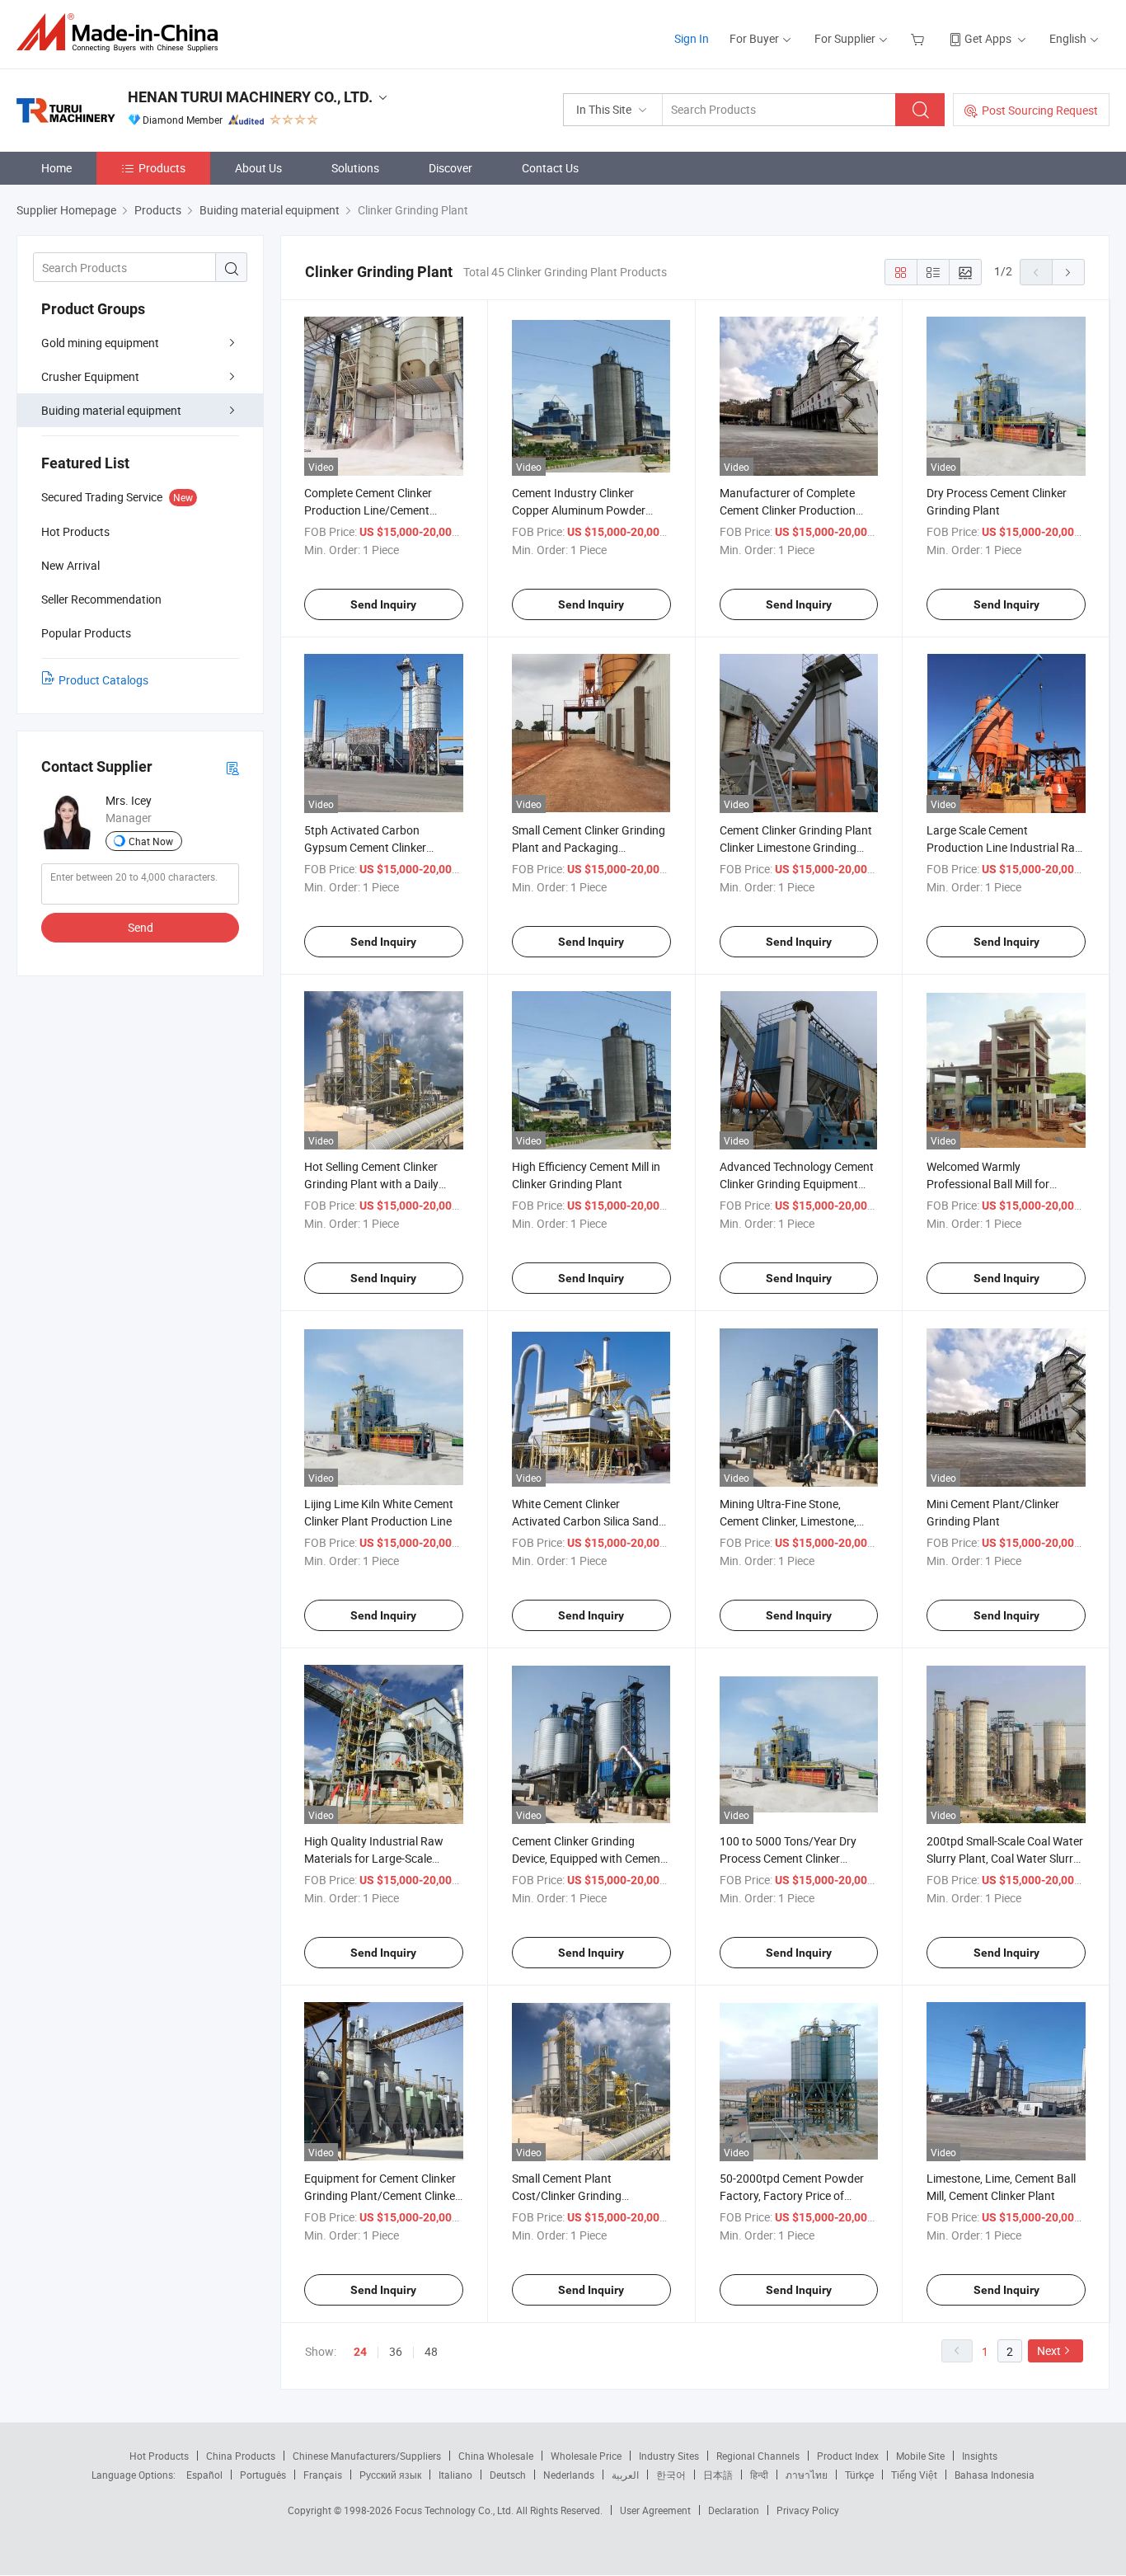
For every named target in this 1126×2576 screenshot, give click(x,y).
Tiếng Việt (914, 2475)
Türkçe (859, 2475)
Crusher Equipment (90, 376)
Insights (980, 2456)
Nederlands (569, 2475)
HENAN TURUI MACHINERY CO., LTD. (250, 97)
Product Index (848, 2456)
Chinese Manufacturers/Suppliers (367, 2456)
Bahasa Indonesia (995, 2475)
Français (323, 2475)
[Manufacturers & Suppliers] (122, 33)
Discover (450, 168)
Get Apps (988, 38)
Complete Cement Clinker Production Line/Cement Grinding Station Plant (368, 510)
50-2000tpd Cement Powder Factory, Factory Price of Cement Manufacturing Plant (794, 2195)
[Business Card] (232, 767)
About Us (258, 168)
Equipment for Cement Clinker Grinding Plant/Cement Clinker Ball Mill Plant (382, 2195)
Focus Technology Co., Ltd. (455, 2510)
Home (56, 168)
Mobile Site (920, 2456)
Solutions (355, 168)
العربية (625, 2475)
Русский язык (390, 2475)
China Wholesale (496, 2456)
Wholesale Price (586, 2456)
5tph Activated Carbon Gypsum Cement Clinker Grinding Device (365, 847)
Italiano (455, 2475)
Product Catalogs (103, 680)
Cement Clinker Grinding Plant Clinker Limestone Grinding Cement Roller (796, 847)
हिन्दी (759, 2475)
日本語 (718, 2475)
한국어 (671, 2475)
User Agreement (655, 2510)
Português (263, 2475)
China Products (241, 2456)
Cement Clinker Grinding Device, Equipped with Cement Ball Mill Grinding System (588, 1858)
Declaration (734, 2510)
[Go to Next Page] (1068, 272)
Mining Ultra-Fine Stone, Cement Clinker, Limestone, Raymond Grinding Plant (788, 1521)
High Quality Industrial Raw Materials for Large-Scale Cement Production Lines (374, 1858)
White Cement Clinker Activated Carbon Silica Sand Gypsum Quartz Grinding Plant (590, 1521)
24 (360, 2352)
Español (204, 2475)
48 (431, 2351)
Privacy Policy (808, 2510)
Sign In (692, 38)
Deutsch (508, 2475)
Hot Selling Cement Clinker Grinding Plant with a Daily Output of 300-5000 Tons (371, 1184)
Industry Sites (669, 2456)
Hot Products (159, 2456)
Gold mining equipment (100, 343)
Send (141, 927)
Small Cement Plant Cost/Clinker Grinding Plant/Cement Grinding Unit (582, 2195)
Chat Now (151, 841)
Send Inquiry (383, 604)
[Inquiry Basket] (920, 38)
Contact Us (550, 168)
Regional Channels (758, 2456)
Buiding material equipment (111, 410)
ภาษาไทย (807, 2475)
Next (1049, 2350)
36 (396, 2351)
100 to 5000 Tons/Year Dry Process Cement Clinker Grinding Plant (788, 1858)
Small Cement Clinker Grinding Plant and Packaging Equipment (589, 847)
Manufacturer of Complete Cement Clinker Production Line (788, 510)
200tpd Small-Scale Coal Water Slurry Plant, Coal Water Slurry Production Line (1005, 1858)
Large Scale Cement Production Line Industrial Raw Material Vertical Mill (1005, 847)
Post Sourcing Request (1040, 110)
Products (162, 168)
